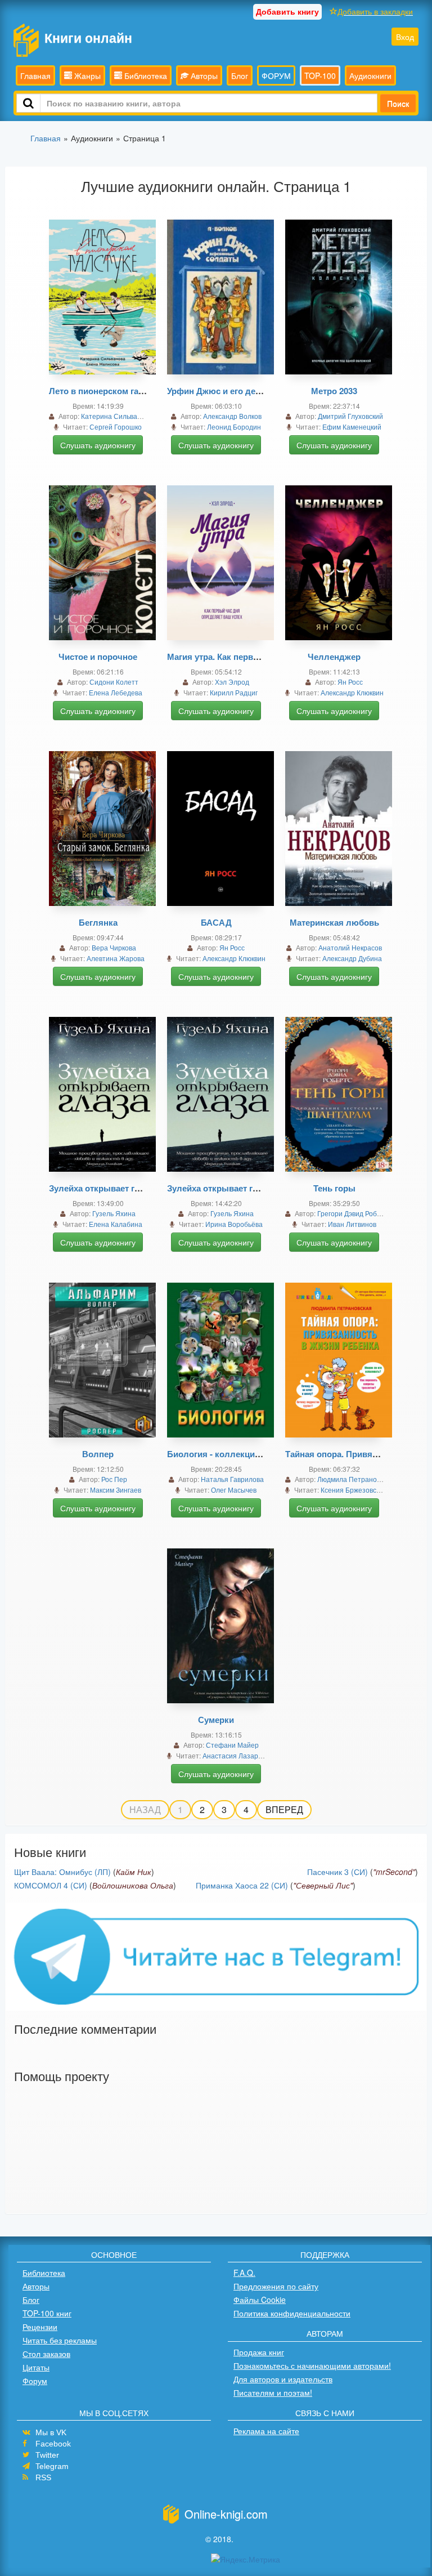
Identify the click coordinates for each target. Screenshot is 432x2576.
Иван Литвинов (352, 1224)
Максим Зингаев (116, 1490)
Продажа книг (259, 2352)
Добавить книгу (287, 11)
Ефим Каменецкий (352, 427)
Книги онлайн (88, 37)
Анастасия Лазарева (236, 1755)
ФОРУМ (276, 75)
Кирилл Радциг (234, 692)
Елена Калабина (116, 1224)
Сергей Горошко (116, 427)
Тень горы (334, 1188)
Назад (145, 1809)
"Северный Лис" (323, 1885)
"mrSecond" (394, 1872)
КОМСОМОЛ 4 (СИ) (51, 1885)
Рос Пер (114, 1479)
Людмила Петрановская (356, 1479)
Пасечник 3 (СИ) (337, 1872)
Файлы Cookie (260, 2300)
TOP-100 (320, 75)
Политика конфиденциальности (292, 2313)
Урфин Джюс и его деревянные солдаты (251, 391)
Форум (35, 2381)
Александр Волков (232, 416)
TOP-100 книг (47, 2313)
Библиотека (145, 75)
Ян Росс (350, 682)
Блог (240, 75)
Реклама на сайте (266, 2431)
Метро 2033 (334, 391)
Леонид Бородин (234, 427)
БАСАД (216, 922)
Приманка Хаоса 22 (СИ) (242, 1885)
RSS (43, 2477)
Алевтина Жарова (116, 958)
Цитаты (36, 2367)
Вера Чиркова (114, 947)
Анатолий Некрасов (350, 947)
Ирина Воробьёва (234, 1224)
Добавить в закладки (375, 11)
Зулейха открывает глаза (101, 1188)
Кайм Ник (134, 1872)
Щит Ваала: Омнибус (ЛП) (62, 1872)
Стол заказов (46, 2354)
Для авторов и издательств (283, 2379)
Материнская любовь (334, 922)
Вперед (284, 1809)
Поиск (398, 103)
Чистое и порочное (98, 657)
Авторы (203, 75)
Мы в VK (51, 2432)
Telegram (52, 2466)
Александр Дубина (352, 958)
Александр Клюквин (352, 692)
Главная (35, 75)
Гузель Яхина (114, 1213)
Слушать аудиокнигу (98, 445)
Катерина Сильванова (117, 416)
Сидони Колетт (114, 682)
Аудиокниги (370, 75)
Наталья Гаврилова (232, 1479)
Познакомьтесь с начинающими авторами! (312, 2365)
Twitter (47, 2455)
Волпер (98, 1454)
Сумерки (216, 1720)
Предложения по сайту (276, 2286)
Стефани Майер (232, 1745)
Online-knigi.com (226, 2514)
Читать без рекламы (60, 2340)
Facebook (53, 2444)
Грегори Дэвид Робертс (354, 1213)
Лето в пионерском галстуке (107, 391)
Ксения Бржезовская (354, 1490)
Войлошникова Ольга (133, 1885)
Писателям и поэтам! (273, 2392)
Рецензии (40, 2327)
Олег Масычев (234, 1490)
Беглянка (98, 922)
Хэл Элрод (232, 682)
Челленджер (334, 657)
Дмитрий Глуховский (350, 416)
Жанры (86, 75)
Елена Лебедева (116, 692)
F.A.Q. (244, 2273)
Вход (405, 37)
